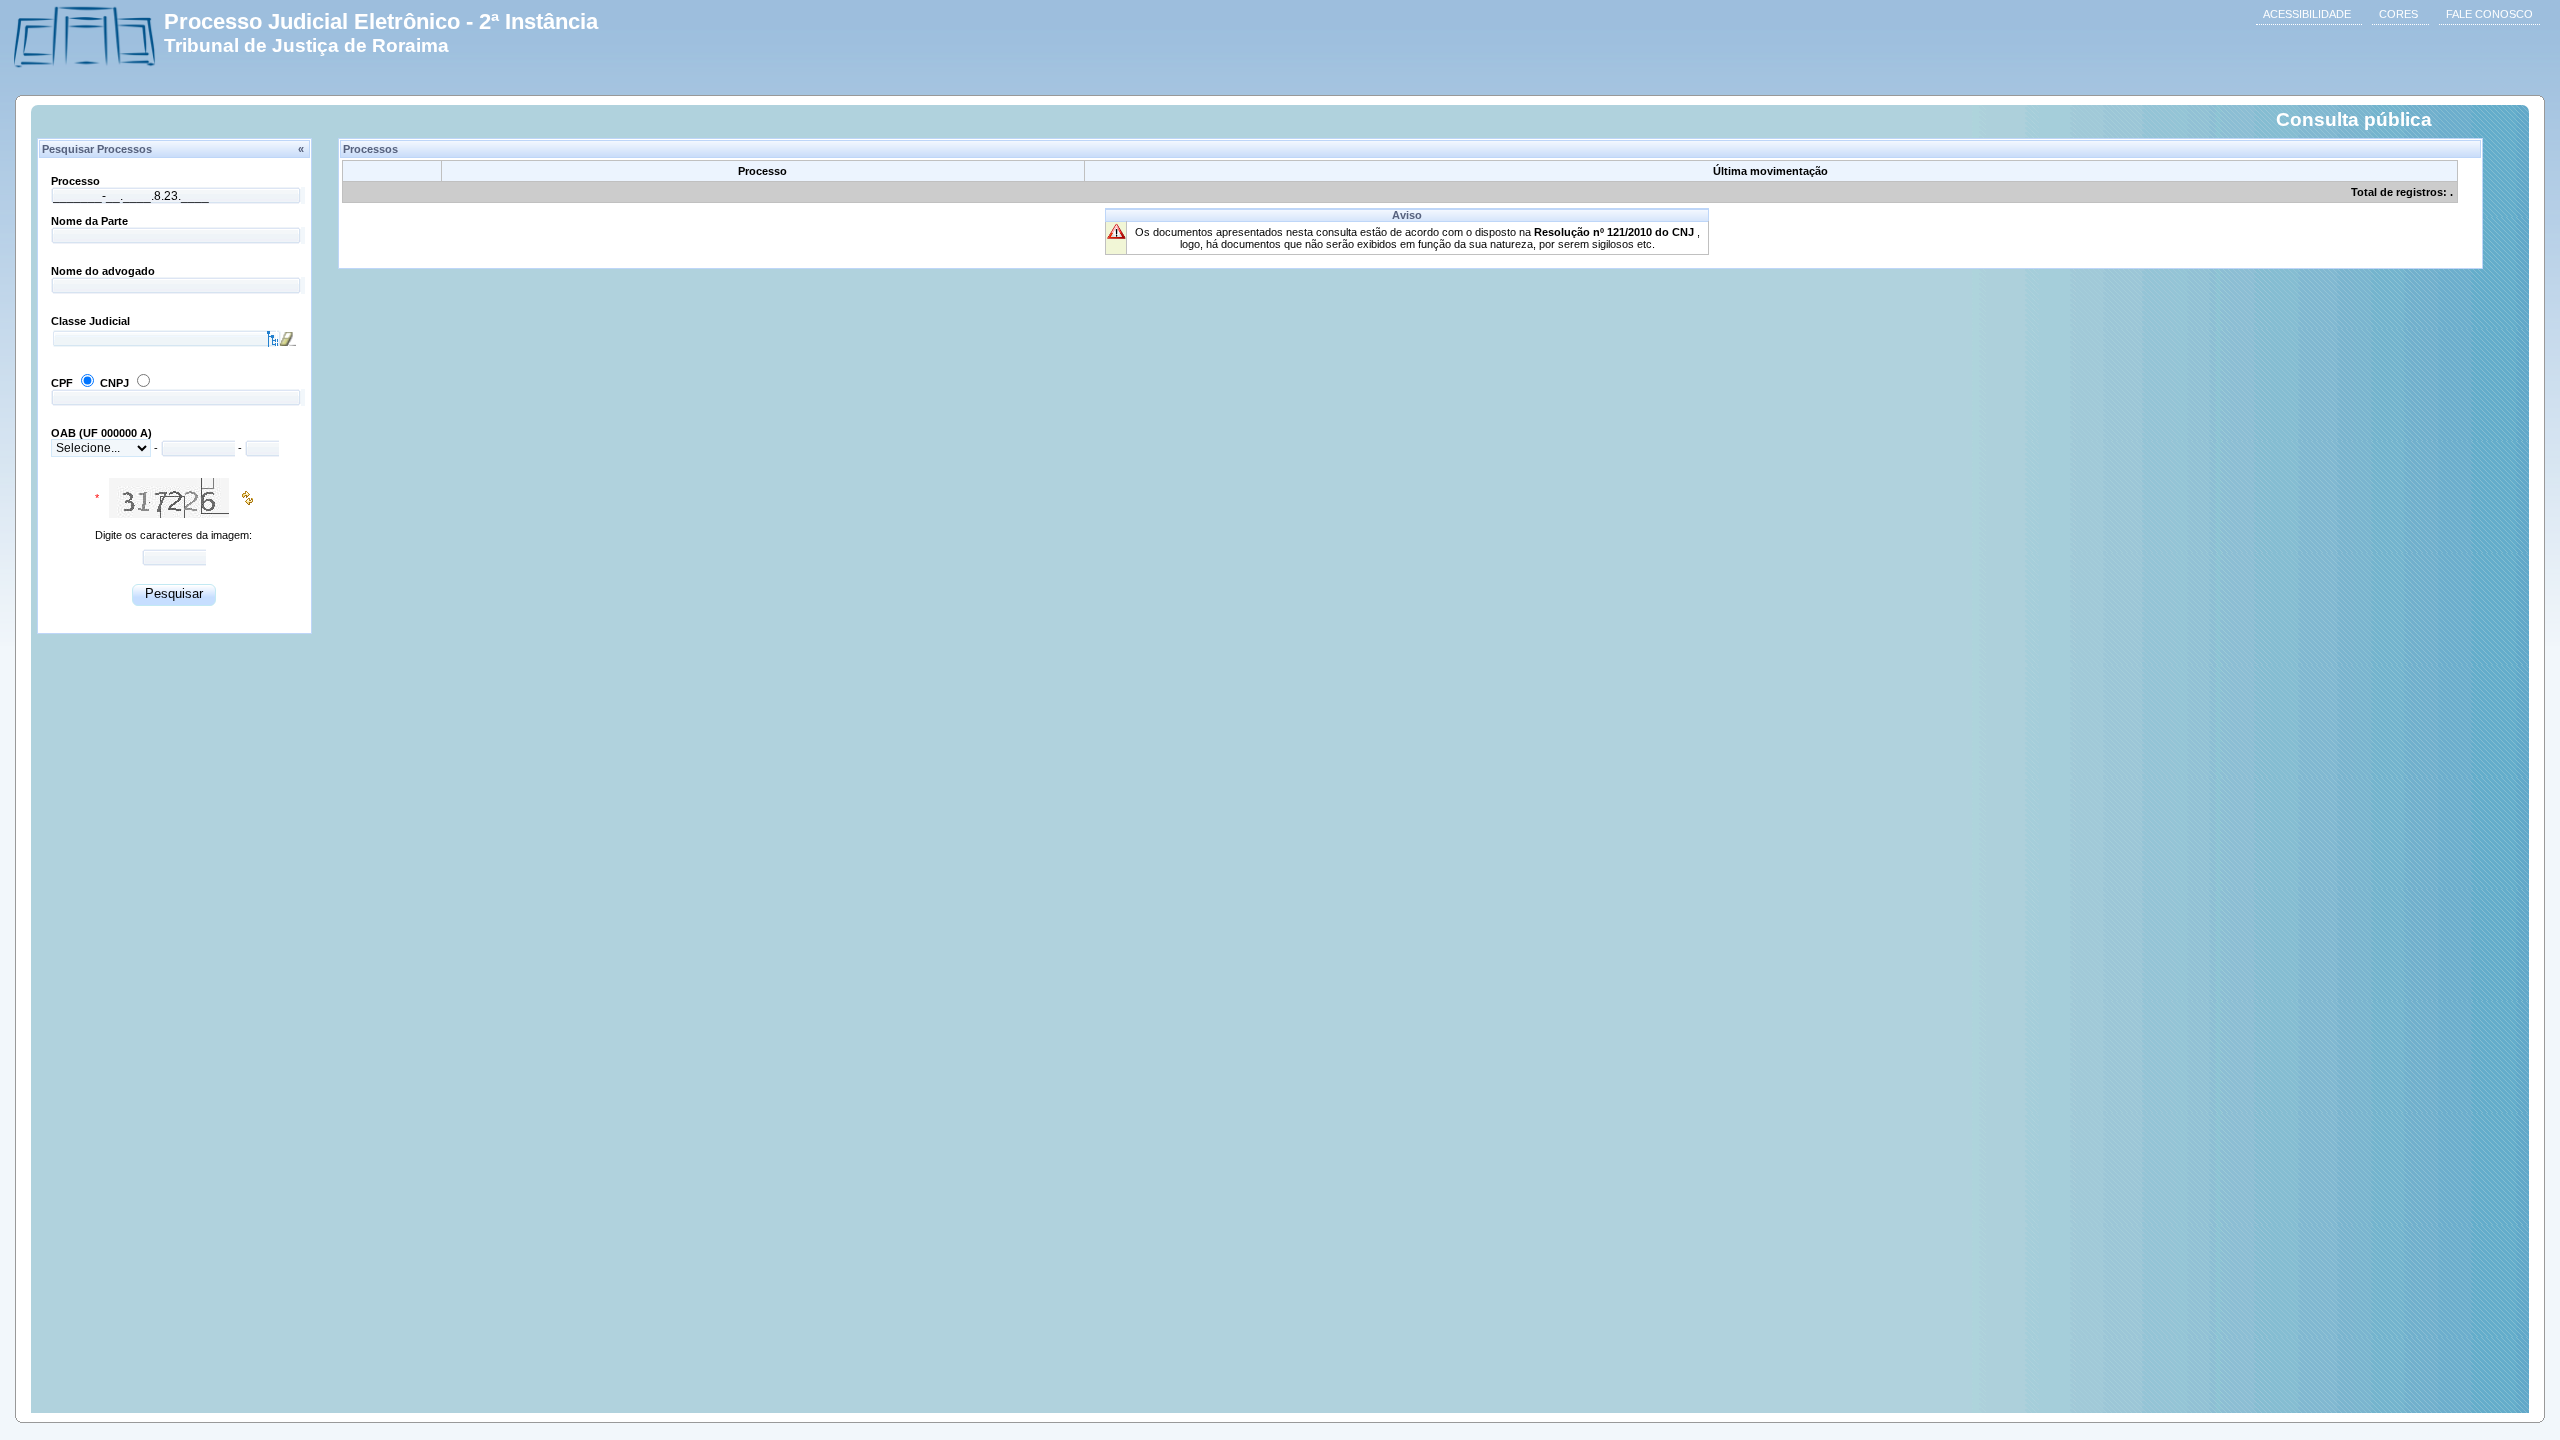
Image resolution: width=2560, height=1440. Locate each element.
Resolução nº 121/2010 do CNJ (1615, 232)
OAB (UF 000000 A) (101, 433)
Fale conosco (2489, 14)
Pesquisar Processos (173, 149)
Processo (75, 181)
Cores (2398, 14)
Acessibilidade (2307, 14)
